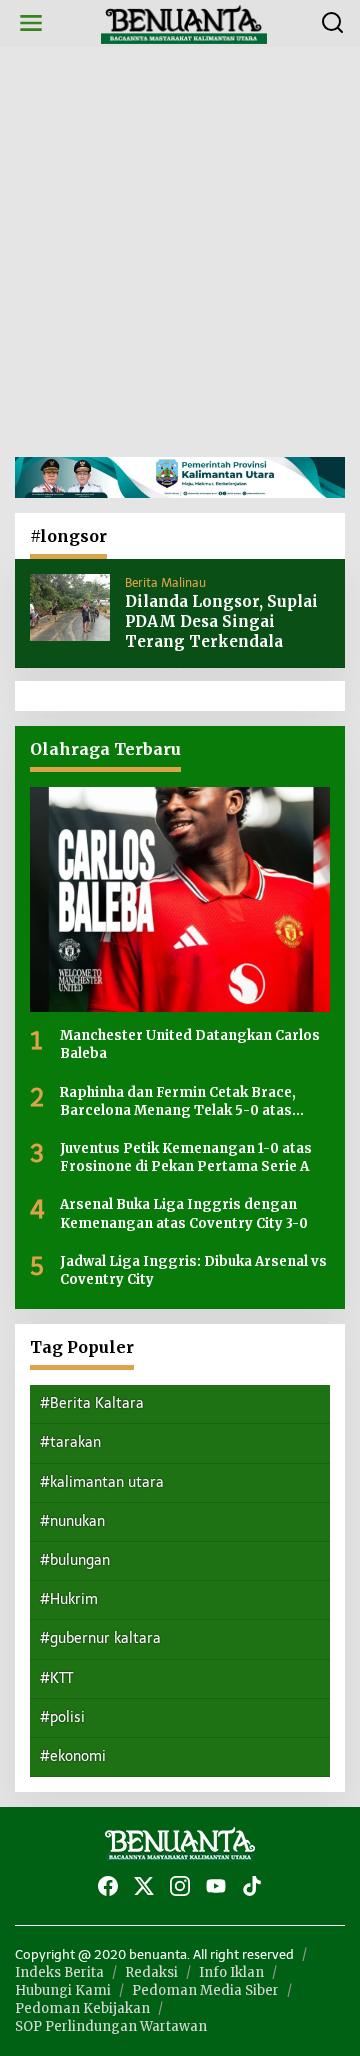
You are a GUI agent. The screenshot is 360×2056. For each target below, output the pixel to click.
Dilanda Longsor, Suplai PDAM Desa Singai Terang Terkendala (221, 621)
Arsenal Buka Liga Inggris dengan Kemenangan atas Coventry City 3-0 (184, 1213)
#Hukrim (69, 1599)
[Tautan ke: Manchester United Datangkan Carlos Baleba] (180, 899)
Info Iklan (231, 1972)
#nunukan (72, 1521)
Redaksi (151, 1972)
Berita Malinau (165, 583)
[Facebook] (108, 1886)
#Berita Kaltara (92, 1403)
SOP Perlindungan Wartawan (111, 2026)
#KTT (56, 1678)
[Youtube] (216, 1886)
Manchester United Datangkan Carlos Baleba (190, 1044)
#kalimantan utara (102, 1482)
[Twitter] (144, 1886)
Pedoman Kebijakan (82, 2008)
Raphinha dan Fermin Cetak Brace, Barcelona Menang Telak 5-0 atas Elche (178, 1102)
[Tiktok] (252, 1886)
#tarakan (70, 1442)
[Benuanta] (184, 22)
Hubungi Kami (63, 1990)
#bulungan (75, 1560)
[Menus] (31, 23)
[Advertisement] (180, 252)
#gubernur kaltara (100, 1638)
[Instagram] (180, 1886)
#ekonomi (73, 1756)
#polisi (62, 1717)
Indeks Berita (59, 1972)
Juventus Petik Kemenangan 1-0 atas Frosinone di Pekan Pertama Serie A (186, 1157)
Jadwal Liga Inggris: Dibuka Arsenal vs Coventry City (193, 1270)
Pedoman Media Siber (205, 1990)
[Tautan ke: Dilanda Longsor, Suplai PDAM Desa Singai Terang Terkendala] (70, 606)
